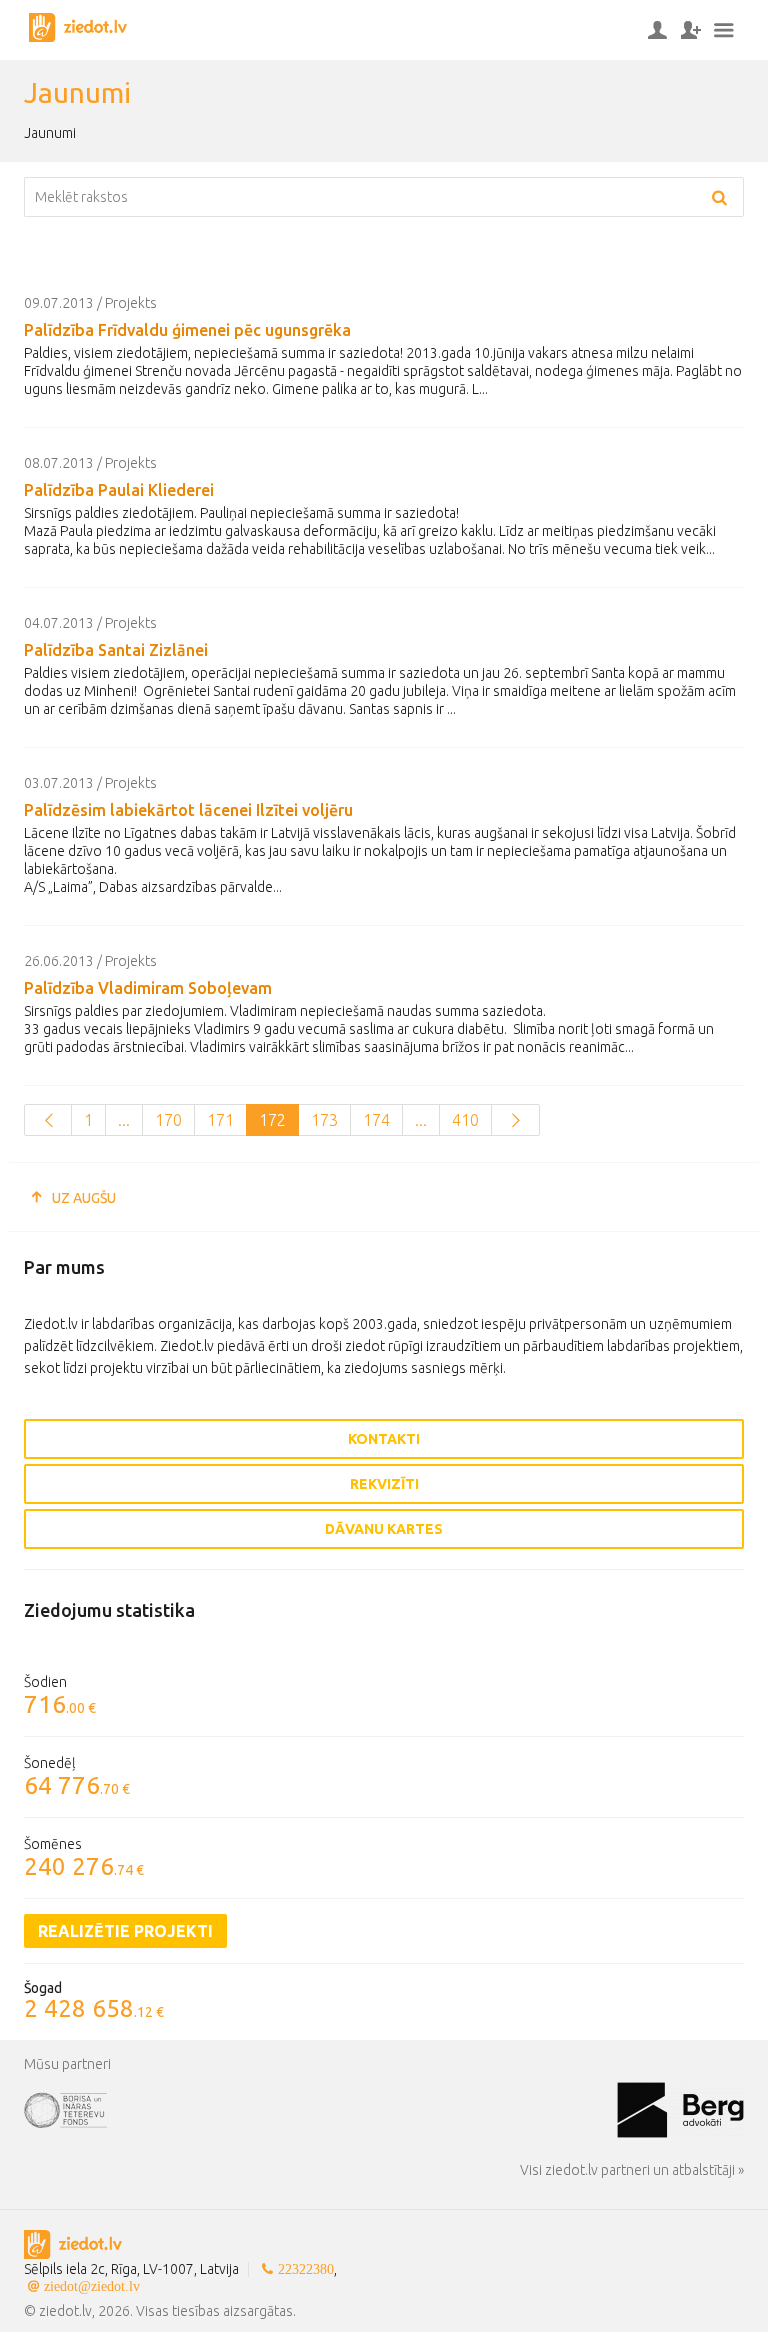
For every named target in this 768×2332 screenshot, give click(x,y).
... (124, 1120)
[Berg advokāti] (680, 2108)
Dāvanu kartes (384, 1529)
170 (168, 1120)
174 (376, 1120)
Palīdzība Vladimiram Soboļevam (148, 988)
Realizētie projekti (125, 1931)
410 (465, 1120)
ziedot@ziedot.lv (92, 2286)
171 (220, 1120)
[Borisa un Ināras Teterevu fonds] (320, 2108)
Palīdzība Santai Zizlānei (116, 650)
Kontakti (384, 1439)
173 (324, 1120)
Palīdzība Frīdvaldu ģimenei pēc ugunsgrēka (187, 330)
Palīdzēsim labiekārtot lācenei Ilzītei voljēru (188, 810)
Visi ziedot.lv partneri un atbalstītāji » (632, 2170)
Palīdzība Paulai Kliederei (119, 490)
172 (272, 1120)
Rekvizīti (384, 1484)
